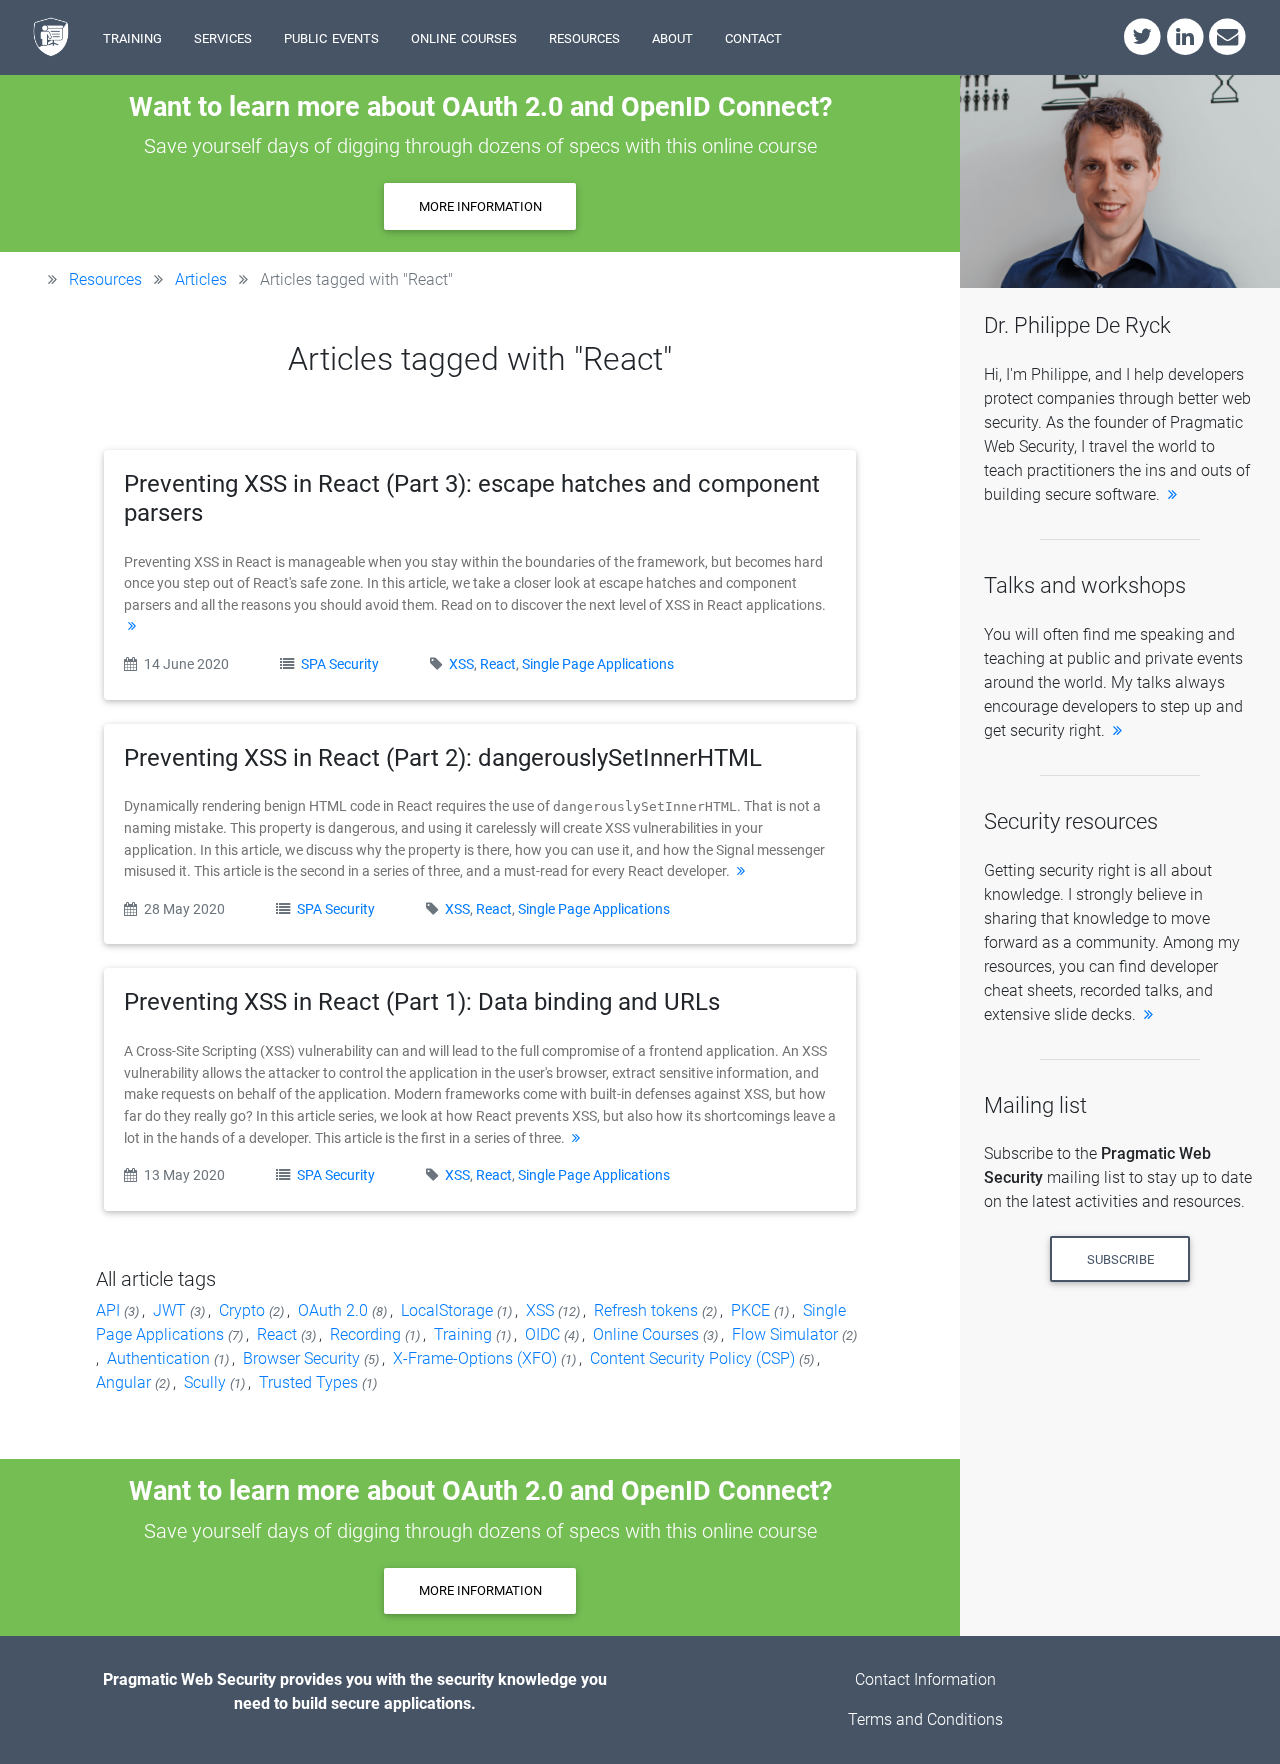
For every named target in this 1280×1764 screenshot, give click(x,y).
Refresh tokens (657, 1310)
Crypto (253, 1310)
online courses (464, 36)
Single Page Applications (598, 664)
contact (753, 36)
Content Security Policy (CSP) (703, 1358)
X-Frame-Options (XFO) (486, 1358)
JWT (180, 1310)
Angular (134, 1382)
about (672, 36)
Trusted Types (318, 1382)
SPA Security (341, 664)
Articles (201, 279)
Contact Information (925, 1679)
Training (474, 1334)
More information (480, 206)
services (223, 36)
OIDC (553, 1334)
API (119, 1310)
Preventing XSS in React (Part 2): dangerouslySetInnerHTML (443, 758)
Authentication (169, 1358)
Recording (376, 1334)
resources (584, 36)
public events (331, 36)
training (132, 36)
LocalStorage (458, 1310)
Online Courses (657, 1334)
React (498, 664)
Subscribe (1120, 1259)
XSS (461, 664)
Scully (216, 1382)
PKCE (761, 1310)
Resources (105, 279)
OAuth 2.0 (344, 1310)
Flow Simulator (794, 1334)
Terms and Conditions (925, 1719)
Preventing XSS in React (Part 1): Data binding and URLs (422, 1002)
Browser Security (312, 1358)
